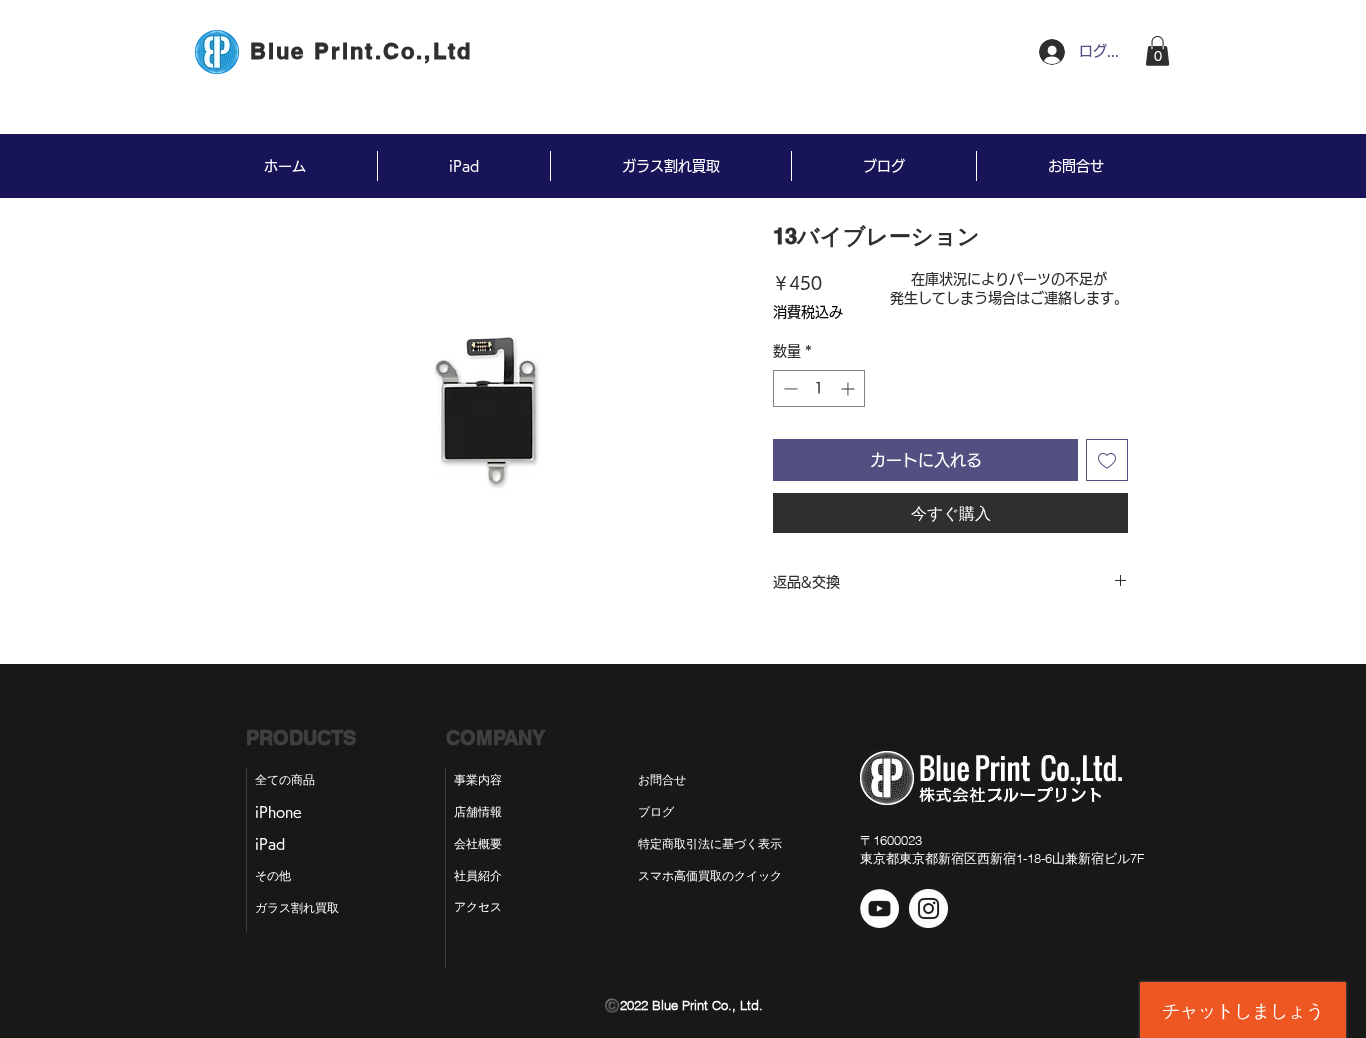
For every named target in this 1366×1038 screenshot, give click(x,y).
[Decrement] (788, 388)
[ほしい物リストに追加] (1107, 460)
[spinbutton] (819, 388)
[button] (1157, 51)
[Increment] (849, 388)
